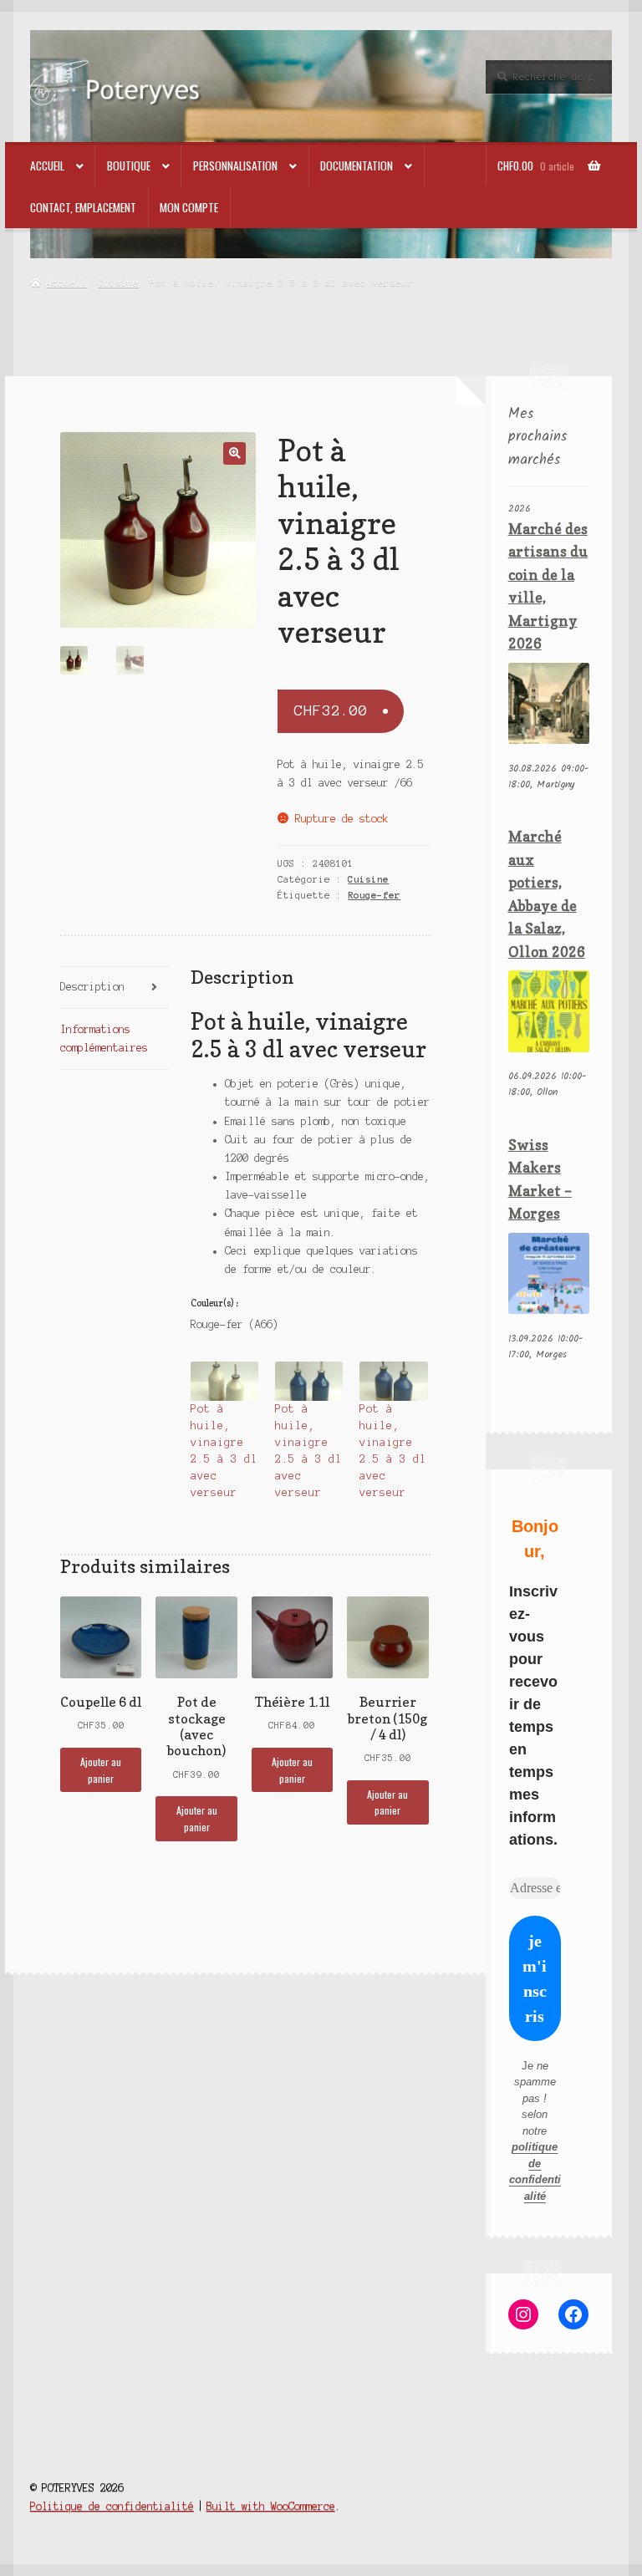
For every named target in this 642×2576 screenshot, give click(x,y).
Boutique (129, 165)
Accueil (47, 165)
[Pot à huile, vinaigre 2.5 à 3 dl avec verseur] (224, 1381)
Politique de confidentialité (112, 2506)
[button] (234, 453)
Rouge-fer (374, 895)
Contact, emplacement (83, 207)
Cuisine (118, 283)
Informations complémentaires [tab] (104, 1039)
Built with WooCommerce (271, 2506)
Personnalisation (235, 165)
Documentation (357, 165)
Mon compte (189, 207)
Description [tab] (92, 987)
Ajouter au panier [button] (101, 1769)
